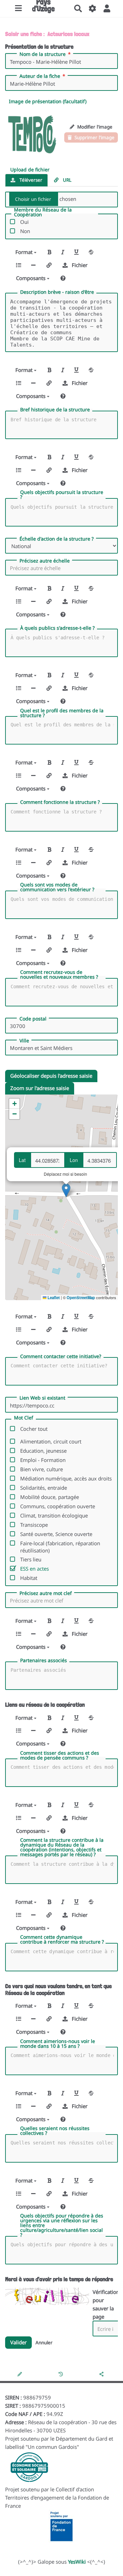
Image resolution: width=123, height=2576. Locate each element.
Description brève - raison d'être (57, 292)
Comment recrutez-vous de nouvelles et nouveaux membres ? (59, 975)
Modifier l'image (94, 127)
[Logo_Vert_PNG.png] (32, 133)
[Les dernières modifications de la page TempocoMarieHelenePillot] (62, 2374)
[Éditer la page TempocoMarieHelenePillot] (20, 2374)
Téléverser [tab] (30, 180)
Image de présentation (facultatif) (48, 101)
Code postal (33, 1019)
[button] (107, 9)
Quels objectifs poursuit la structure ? (62, 495)
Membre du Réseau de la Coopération (43, 212)
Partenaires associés (44, 1660)
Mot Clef (24, 1418)
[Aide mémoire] (63, 278)
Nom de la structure (43, 54)
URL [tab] (66, 180)
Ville (24, 1041)
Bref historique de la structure (55, 410)
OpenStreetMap (81, 1297)
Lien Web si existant (42, 1398)
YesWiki (77, 2562)
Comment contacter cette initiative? (61, 1356)
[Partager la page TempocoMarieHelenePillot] (102, 2374)
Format (25, 252)
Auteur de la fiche (40, 76)
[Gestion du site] (93, 9)
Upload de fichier (30, 170)
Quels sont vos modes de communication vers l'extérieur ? (57, 887)
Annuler (44, 2343)
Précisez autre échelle (45, 561)
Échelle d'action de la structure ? (57, 539)
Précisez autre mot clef (46, 1593)
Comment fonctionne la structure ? (60, 802)
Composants (31, 278)
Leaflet (53, 1297)
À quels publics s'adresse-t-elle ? (57, 628)
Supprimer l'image (94, 137)
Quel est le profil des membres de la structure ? (62, 713)
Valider (18, 2342)
